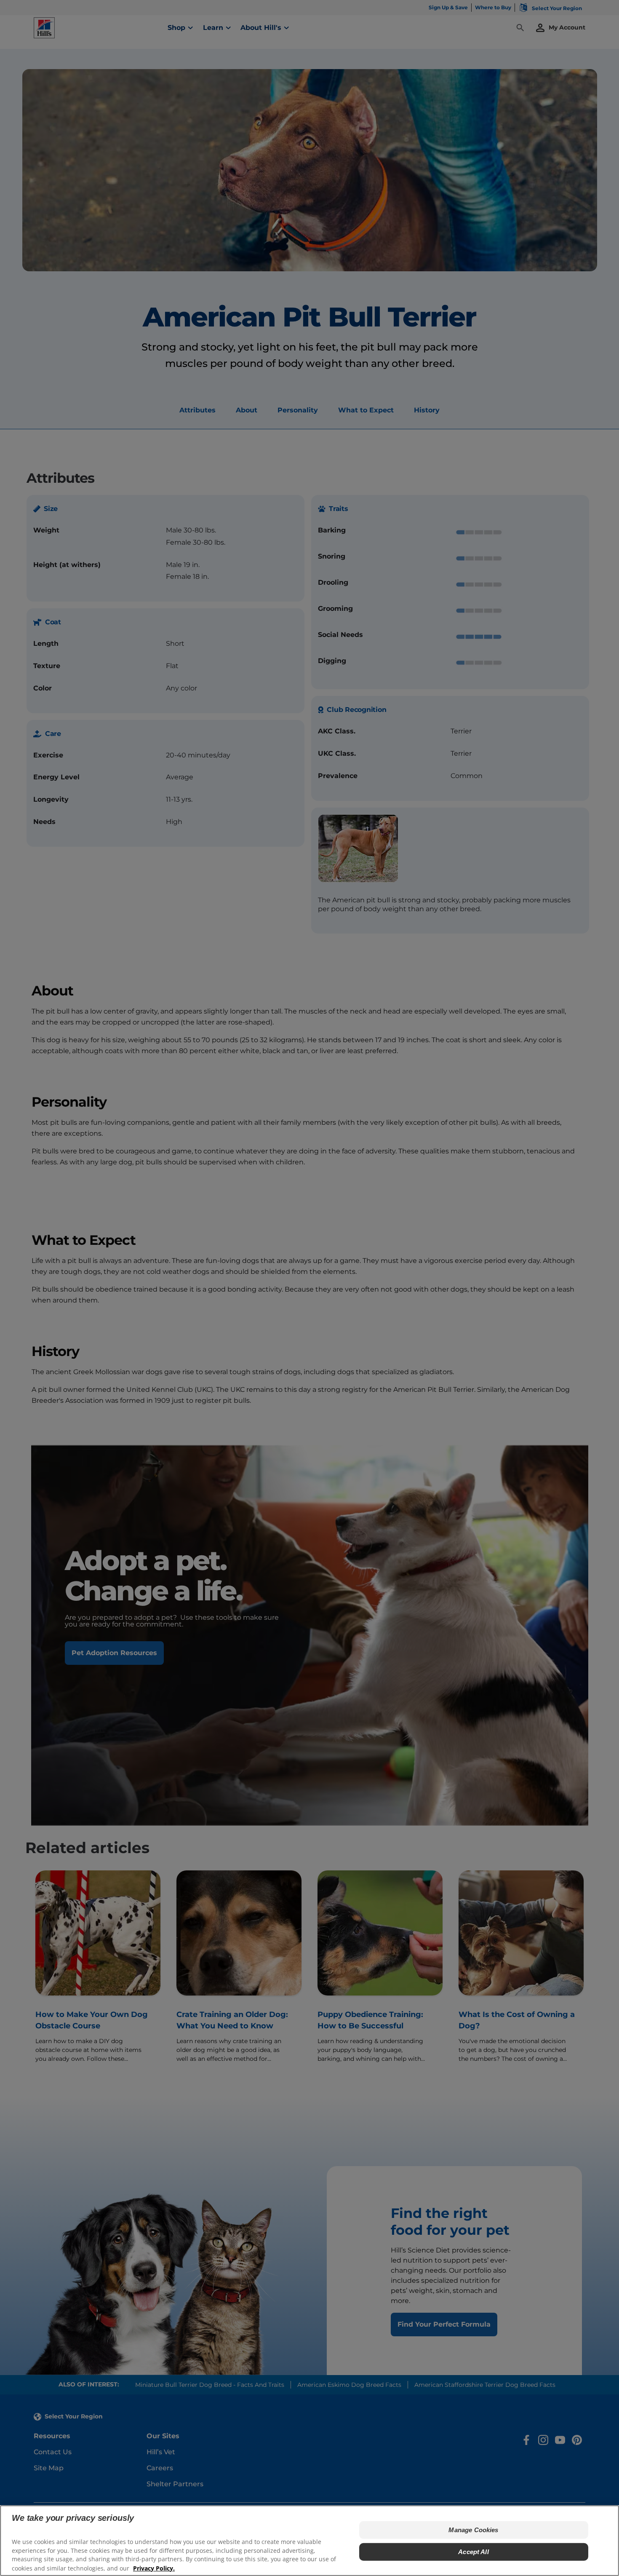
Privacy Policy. (154, 2568)
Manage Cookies (473, 2530)
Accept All (474, 2552)
